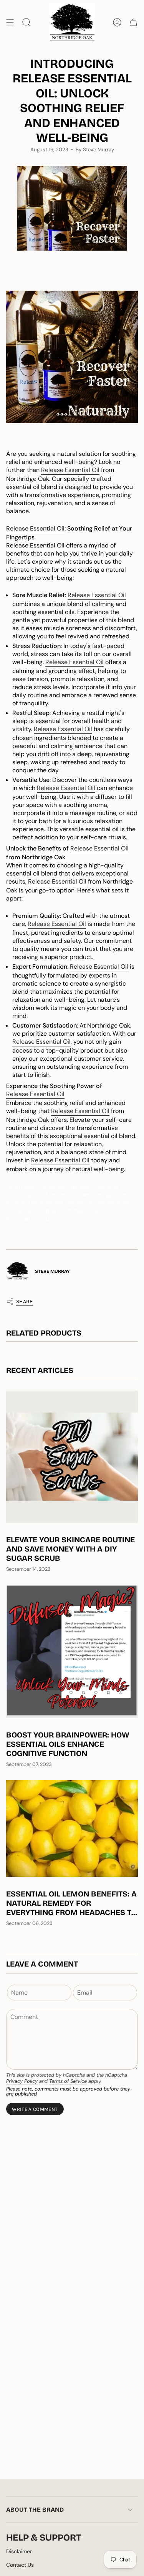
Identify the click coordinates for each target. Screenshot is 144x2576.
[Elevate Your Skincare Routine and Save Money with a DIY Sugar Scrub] (72, 1457)
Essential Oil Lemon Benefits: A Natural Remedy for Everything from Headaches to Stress (71, 1903)
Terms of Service (68, 2081)
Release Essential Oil (70, 470)
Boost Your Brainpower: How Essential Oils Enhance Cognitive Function (68, 1744)
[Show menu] (10, 22)
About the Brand (35, 2510)
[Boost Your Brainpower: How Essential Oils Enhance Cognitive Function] (72, 1651)
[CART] (133, 22)
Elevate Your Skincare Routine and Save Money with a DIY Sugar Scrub (70, 1549)
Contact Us (20, 2565)
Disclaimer (19, 2551)
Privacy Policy (22, 2081)
